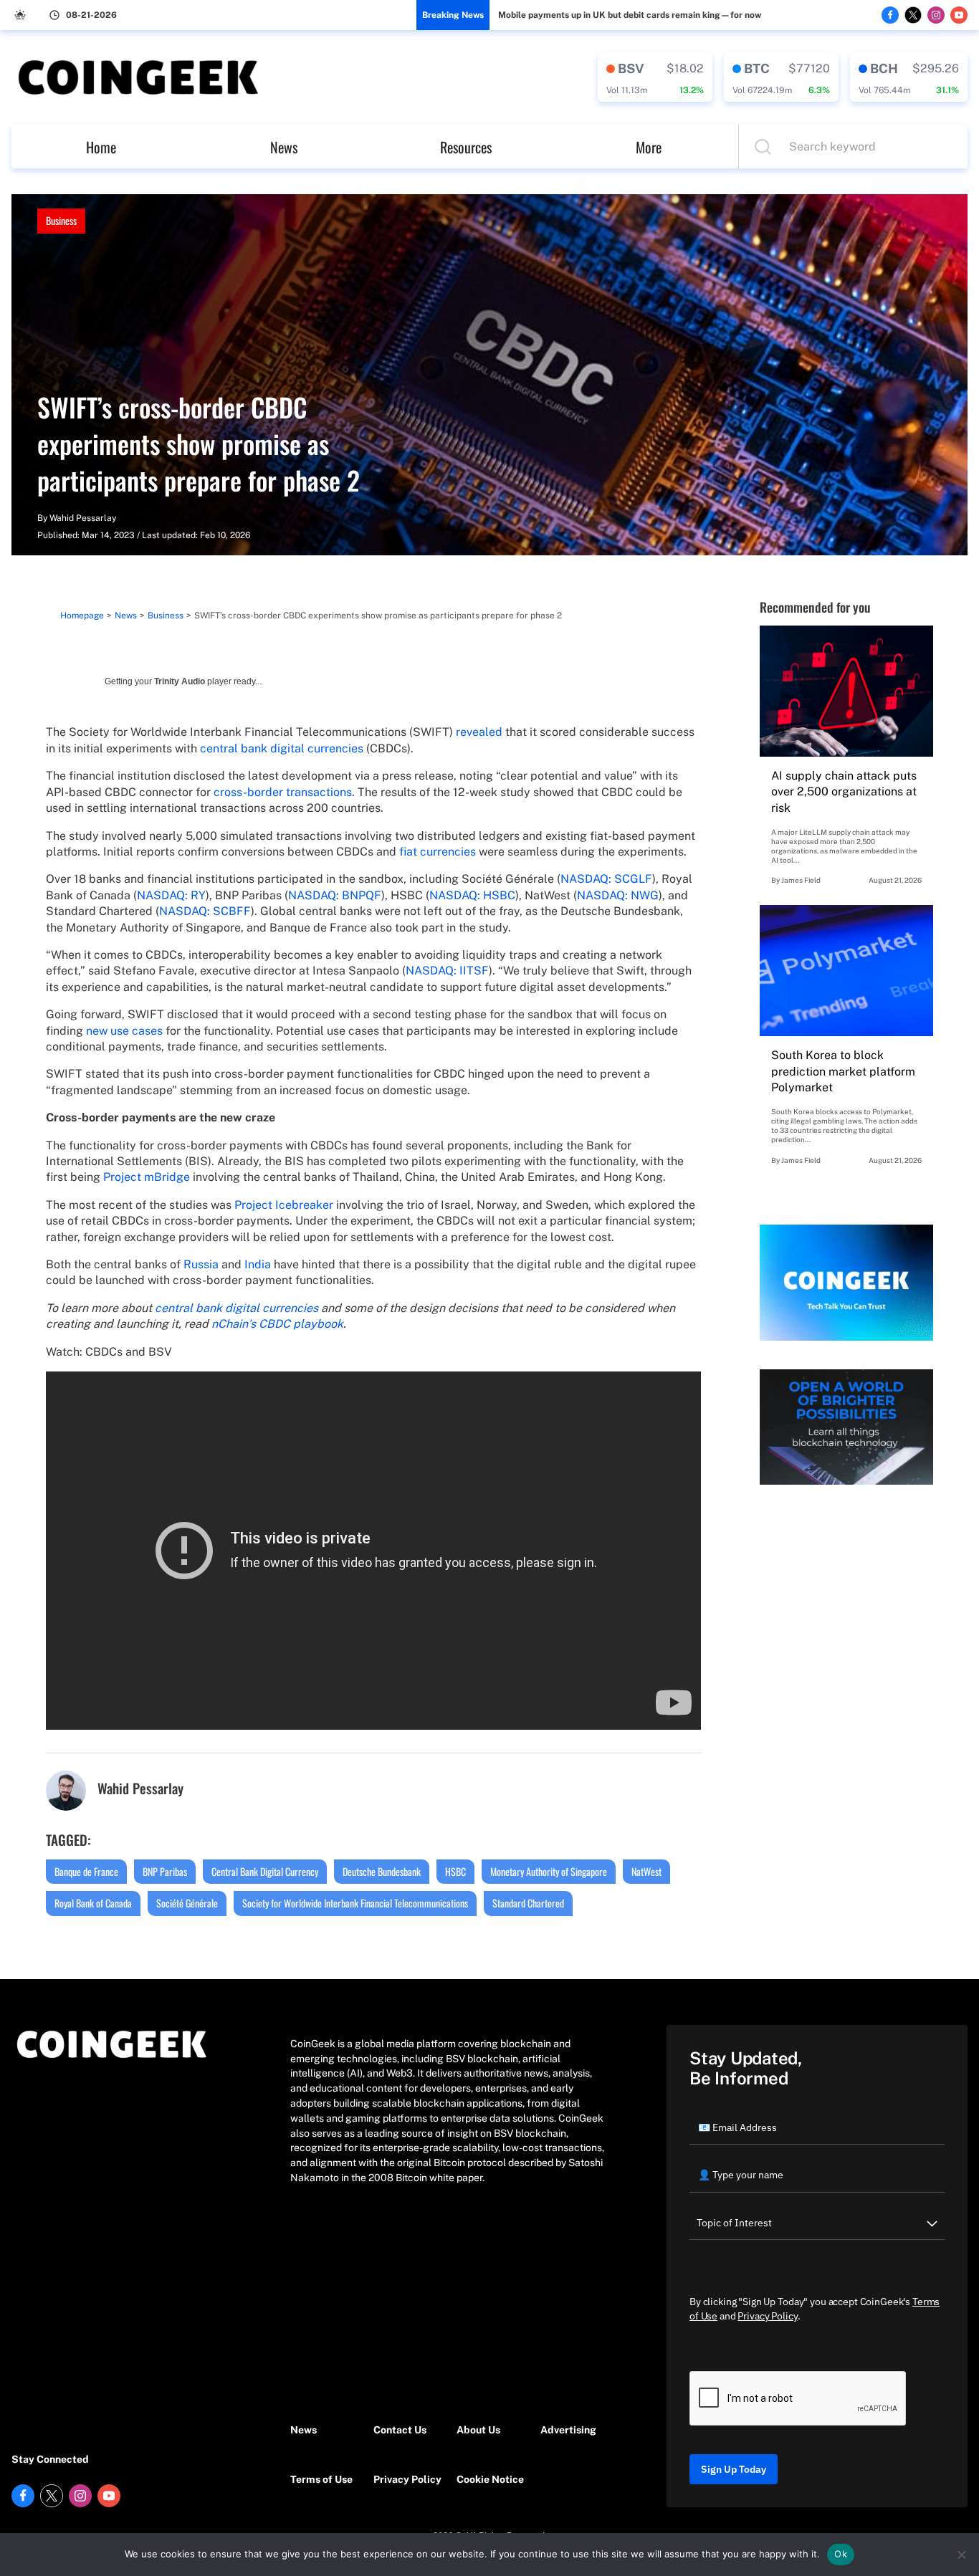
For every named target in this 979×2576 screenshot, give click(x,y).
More (649, 147)
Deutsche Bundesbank (382, 1871)
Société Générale (187, 1903)
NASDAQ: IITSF (447, 971)
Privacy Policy (407, 2479)
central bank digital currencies (282, 748)
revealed (479, 732)
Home (101, 147)
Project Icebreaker (284, 1205)
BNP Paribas (165, 1871)
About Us (478, 2430)
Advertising (568, 2430)
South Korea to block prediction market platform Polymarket (843, 1071)
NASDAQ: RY (171, 895)
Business (61, 220)
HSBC (455, 1871)
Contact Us (400, 2430)
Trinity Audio (180, 681)
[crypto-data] (655, 77)
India (258, 1264)
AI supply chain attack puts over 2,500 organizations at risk (844, 792)
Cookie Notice (490, 2479)
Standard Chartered (528, 1903)
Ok (841, 2554)
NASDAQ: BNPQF (335, 895)
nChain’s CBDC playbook (277, 1324)
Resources (466, 147)
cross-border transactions (283, 792)
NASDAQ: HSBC (472, 895)
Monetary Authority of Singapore (549, 1871)
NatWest (646, 1871)
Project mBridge (147, 1177)
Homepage (82, 616)
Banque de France (86, 1871)
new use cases (124, 1031)
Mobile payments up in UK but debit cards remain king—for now (630, 15)
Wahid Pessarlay (83, 518)
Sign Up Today (734, 2469)
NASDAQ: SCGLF (606, 879)
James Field (801, 880)
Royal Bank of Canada (93, 1903)
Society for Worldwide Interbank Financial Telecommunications (355, 1903)
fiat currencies (439, 852)
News (284, 147)
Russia (201, 1264)
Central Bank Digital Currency (265, 1871)
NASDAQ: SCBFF (205, 911)
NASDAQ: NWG (618, 895)
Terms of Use (321, 2479)
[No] (961, 2555)
